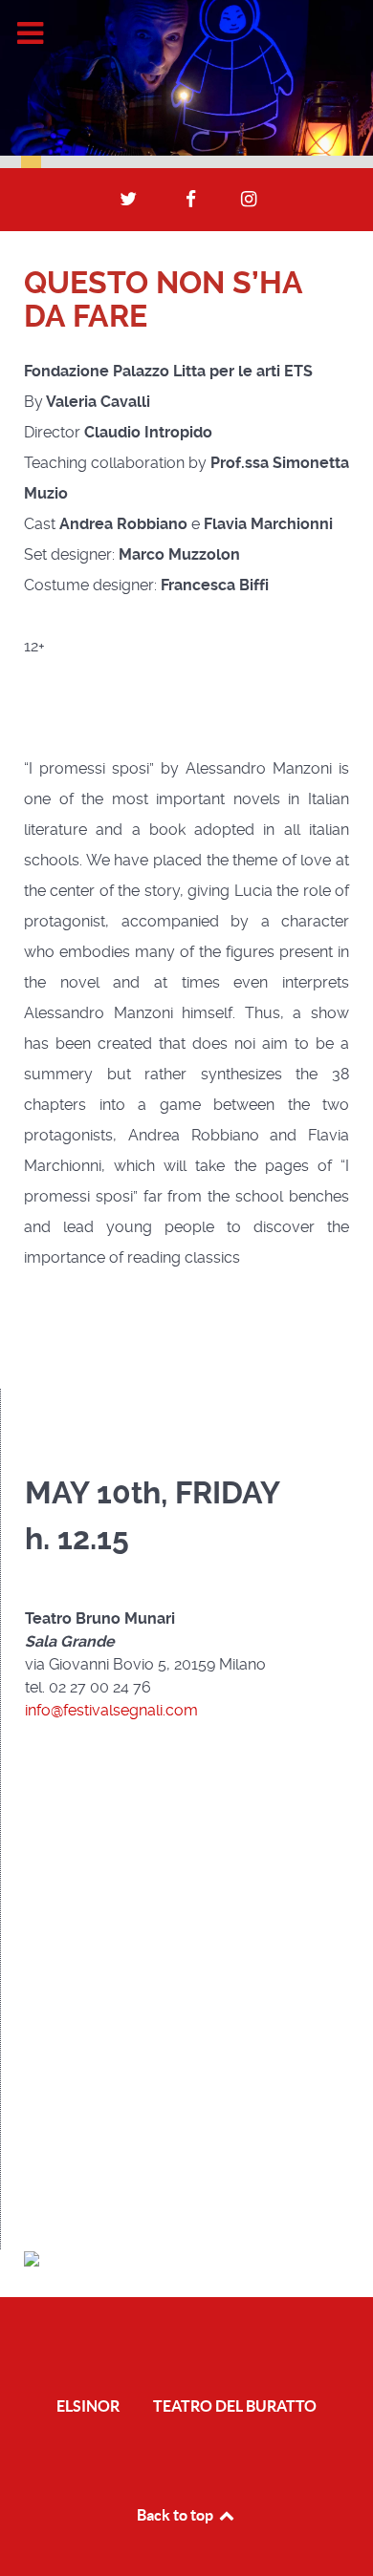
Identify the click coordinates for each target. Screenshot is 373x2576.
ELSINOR (88, 2406)
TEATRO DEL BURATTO (235, 2406)
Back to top (176, 2515)
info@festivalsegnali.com (111, 1710)
